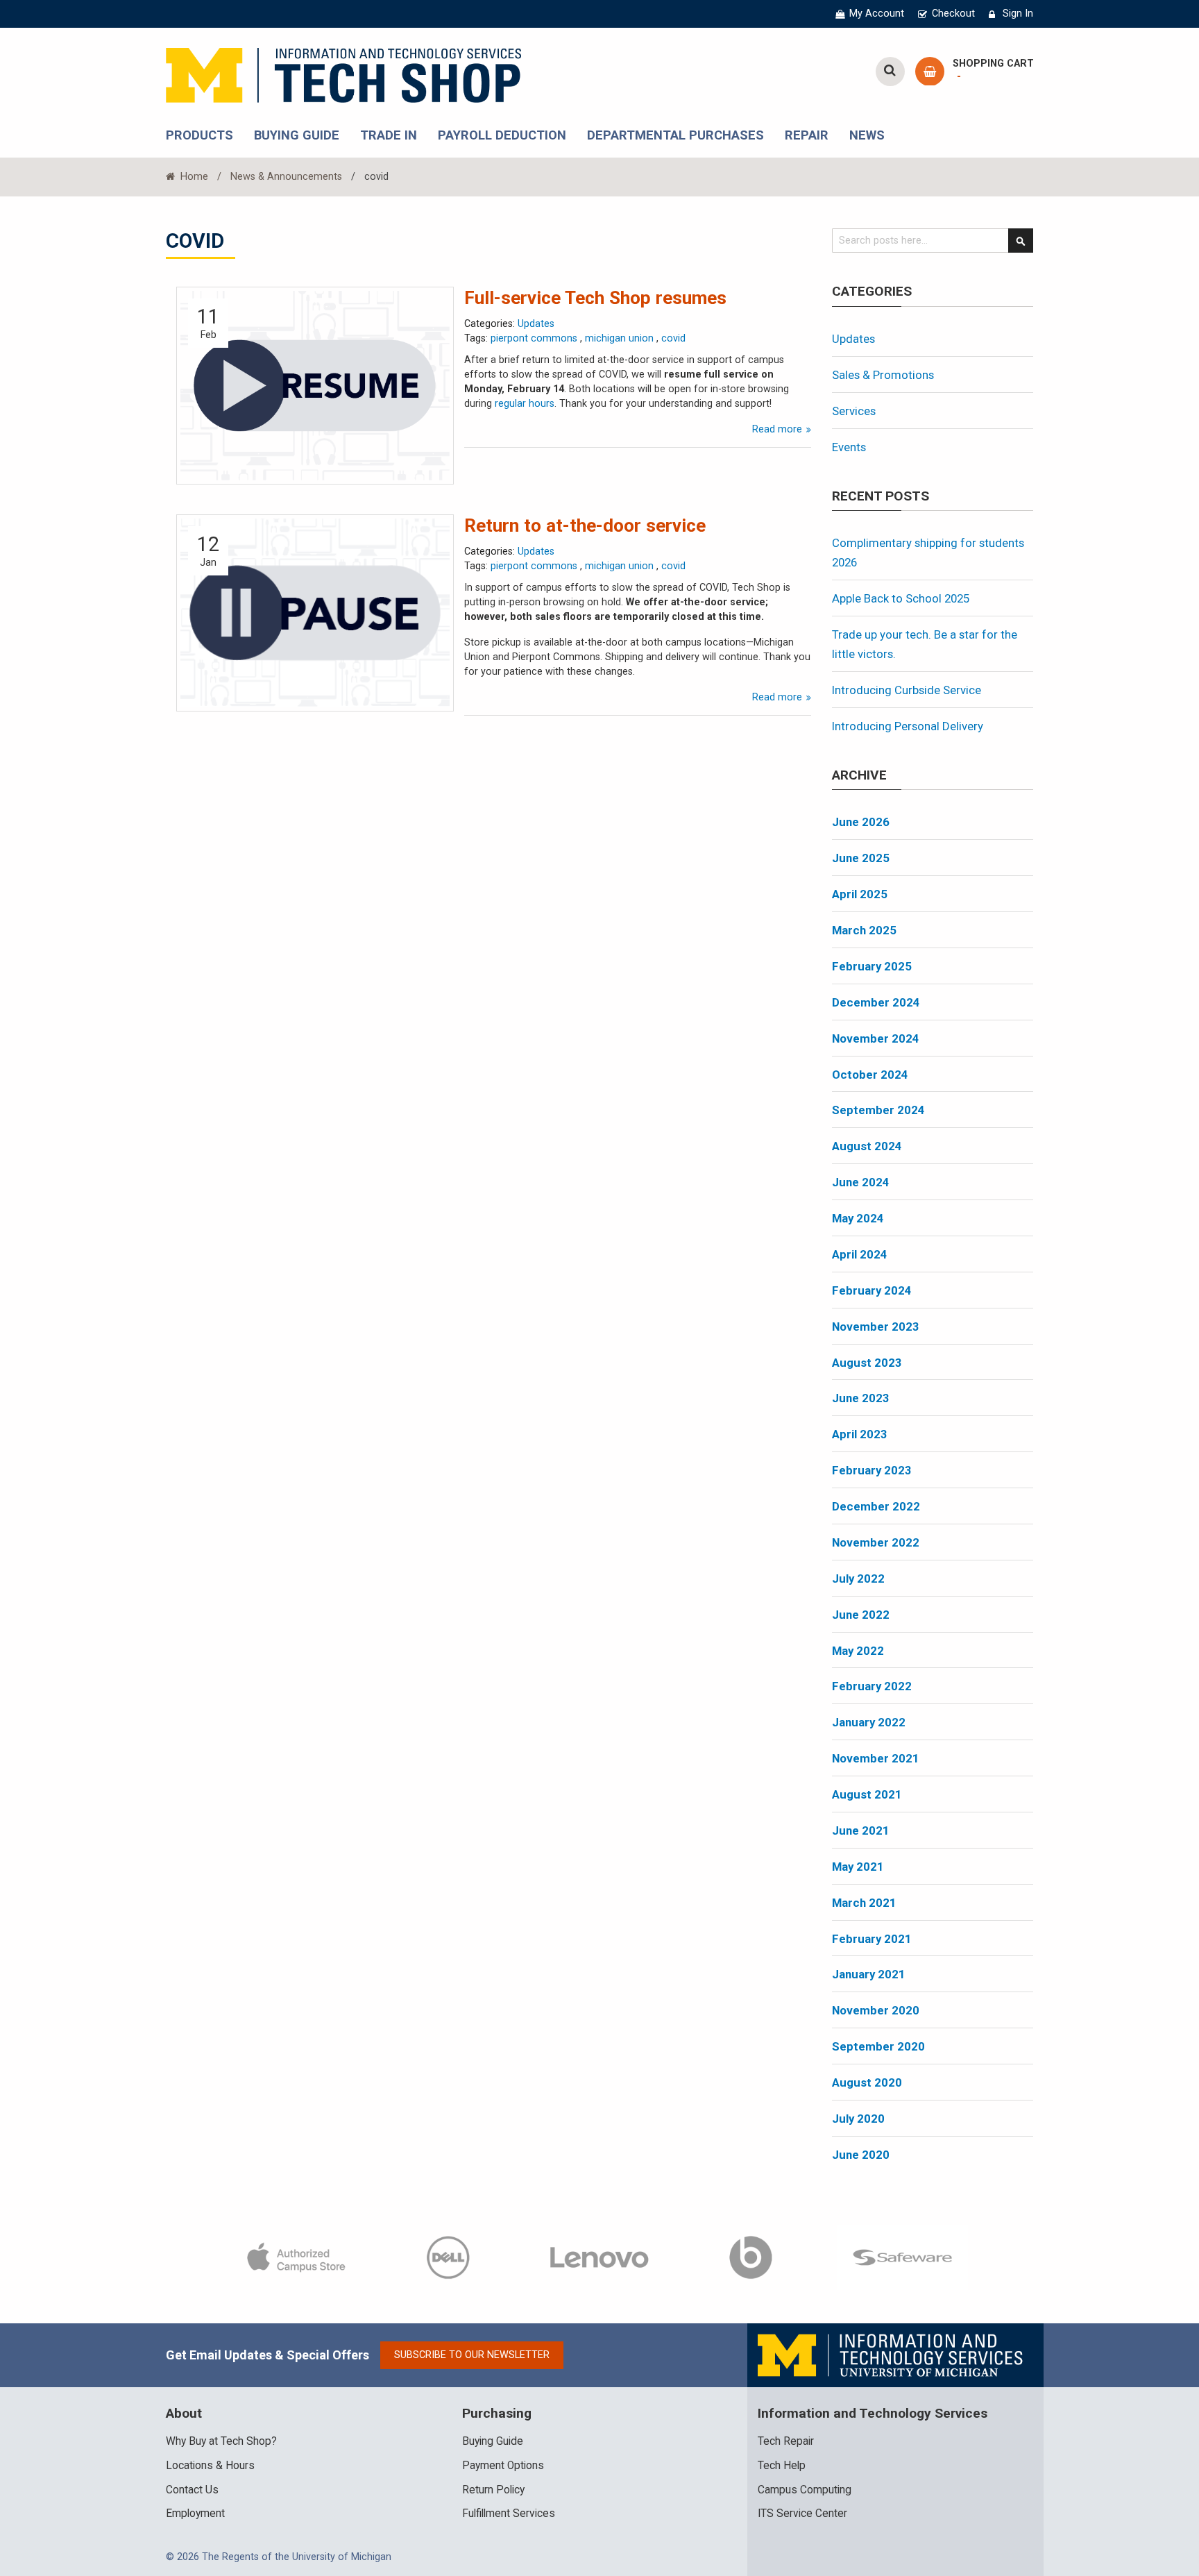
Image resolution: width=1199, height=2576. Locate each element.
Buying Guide (493, 2441)
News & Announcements (286, 177)
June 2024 (861, 1182)
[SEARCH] (890, 71)
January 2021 (869, 1974)
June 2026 (861, 822)
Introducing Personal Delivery (908, 726)
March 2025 (864, 930)
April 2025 (860, 894)
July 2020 (858, 2119)
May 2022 (858, 1651)
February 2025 (872, 966)
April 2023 (860, 1434)
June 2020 (861, 2155)
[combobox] (933, 241)
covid (673, 338)
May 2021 (858, 1867)
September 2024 (878, 1110)
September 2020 (878, 2046)
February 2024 (872, 1290)
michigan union (621, 338)
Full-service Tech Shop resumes (595, 298)
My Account (877, 14)
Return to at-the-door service (585, 525)
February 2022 (872, 1686)
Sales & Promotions (883, 375)
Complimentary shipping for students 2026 (928, 553)
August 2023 (867, 1363)
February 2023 (872, 1470)
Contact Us (192, 2490)
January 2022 (869, 1722)
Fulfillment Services (509, 2514)
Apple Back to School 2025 (901, 598)
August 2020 (867, 2082)
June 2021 (861, 1830)
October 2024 (870, 1075)
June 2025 (861, 858)
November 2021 (876, 1758)
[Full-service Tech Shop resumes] (315, 385)
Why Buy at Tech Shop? (221, 2441)
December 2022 (876, 1506)
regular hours (525, 404)
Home (193, 177)
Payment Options (503, 2466)
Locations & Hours (210, 2466)
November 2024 (876, 1038)
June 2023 (861, 1398)
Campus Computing (805, 2490)
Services (854, 411)
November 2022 (876, 1542)
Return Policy (493, 2490)
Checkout (953, 14)
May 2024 (858, 1218)
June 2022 (861, 1615)
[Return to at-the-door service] (315, 613)
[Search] (1021, 241)
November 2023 (876, 1327)
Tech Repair (786, 2441)
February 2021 (872, 1939)
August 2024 (867, 1146)
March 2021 (864, 1903)
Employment (195, 2514)
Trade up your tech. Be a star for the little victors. (925, 644)
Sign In (1018, 14)
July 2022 (858, 1579)
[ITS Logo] (891, 2355)
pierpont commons (535, 338)
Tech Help (782, 2466)
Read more (779, 429)
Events (849, 447)
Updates (536, 324)
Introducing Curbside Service (907, 690)
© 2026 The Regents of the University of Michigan (279, 2557)
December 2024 (876, 1002)
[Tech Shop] (343, 73)
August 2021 (867, 1794)
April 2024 (860, 1254)
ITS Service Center (802, 2514)
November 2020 (876, 2010)
